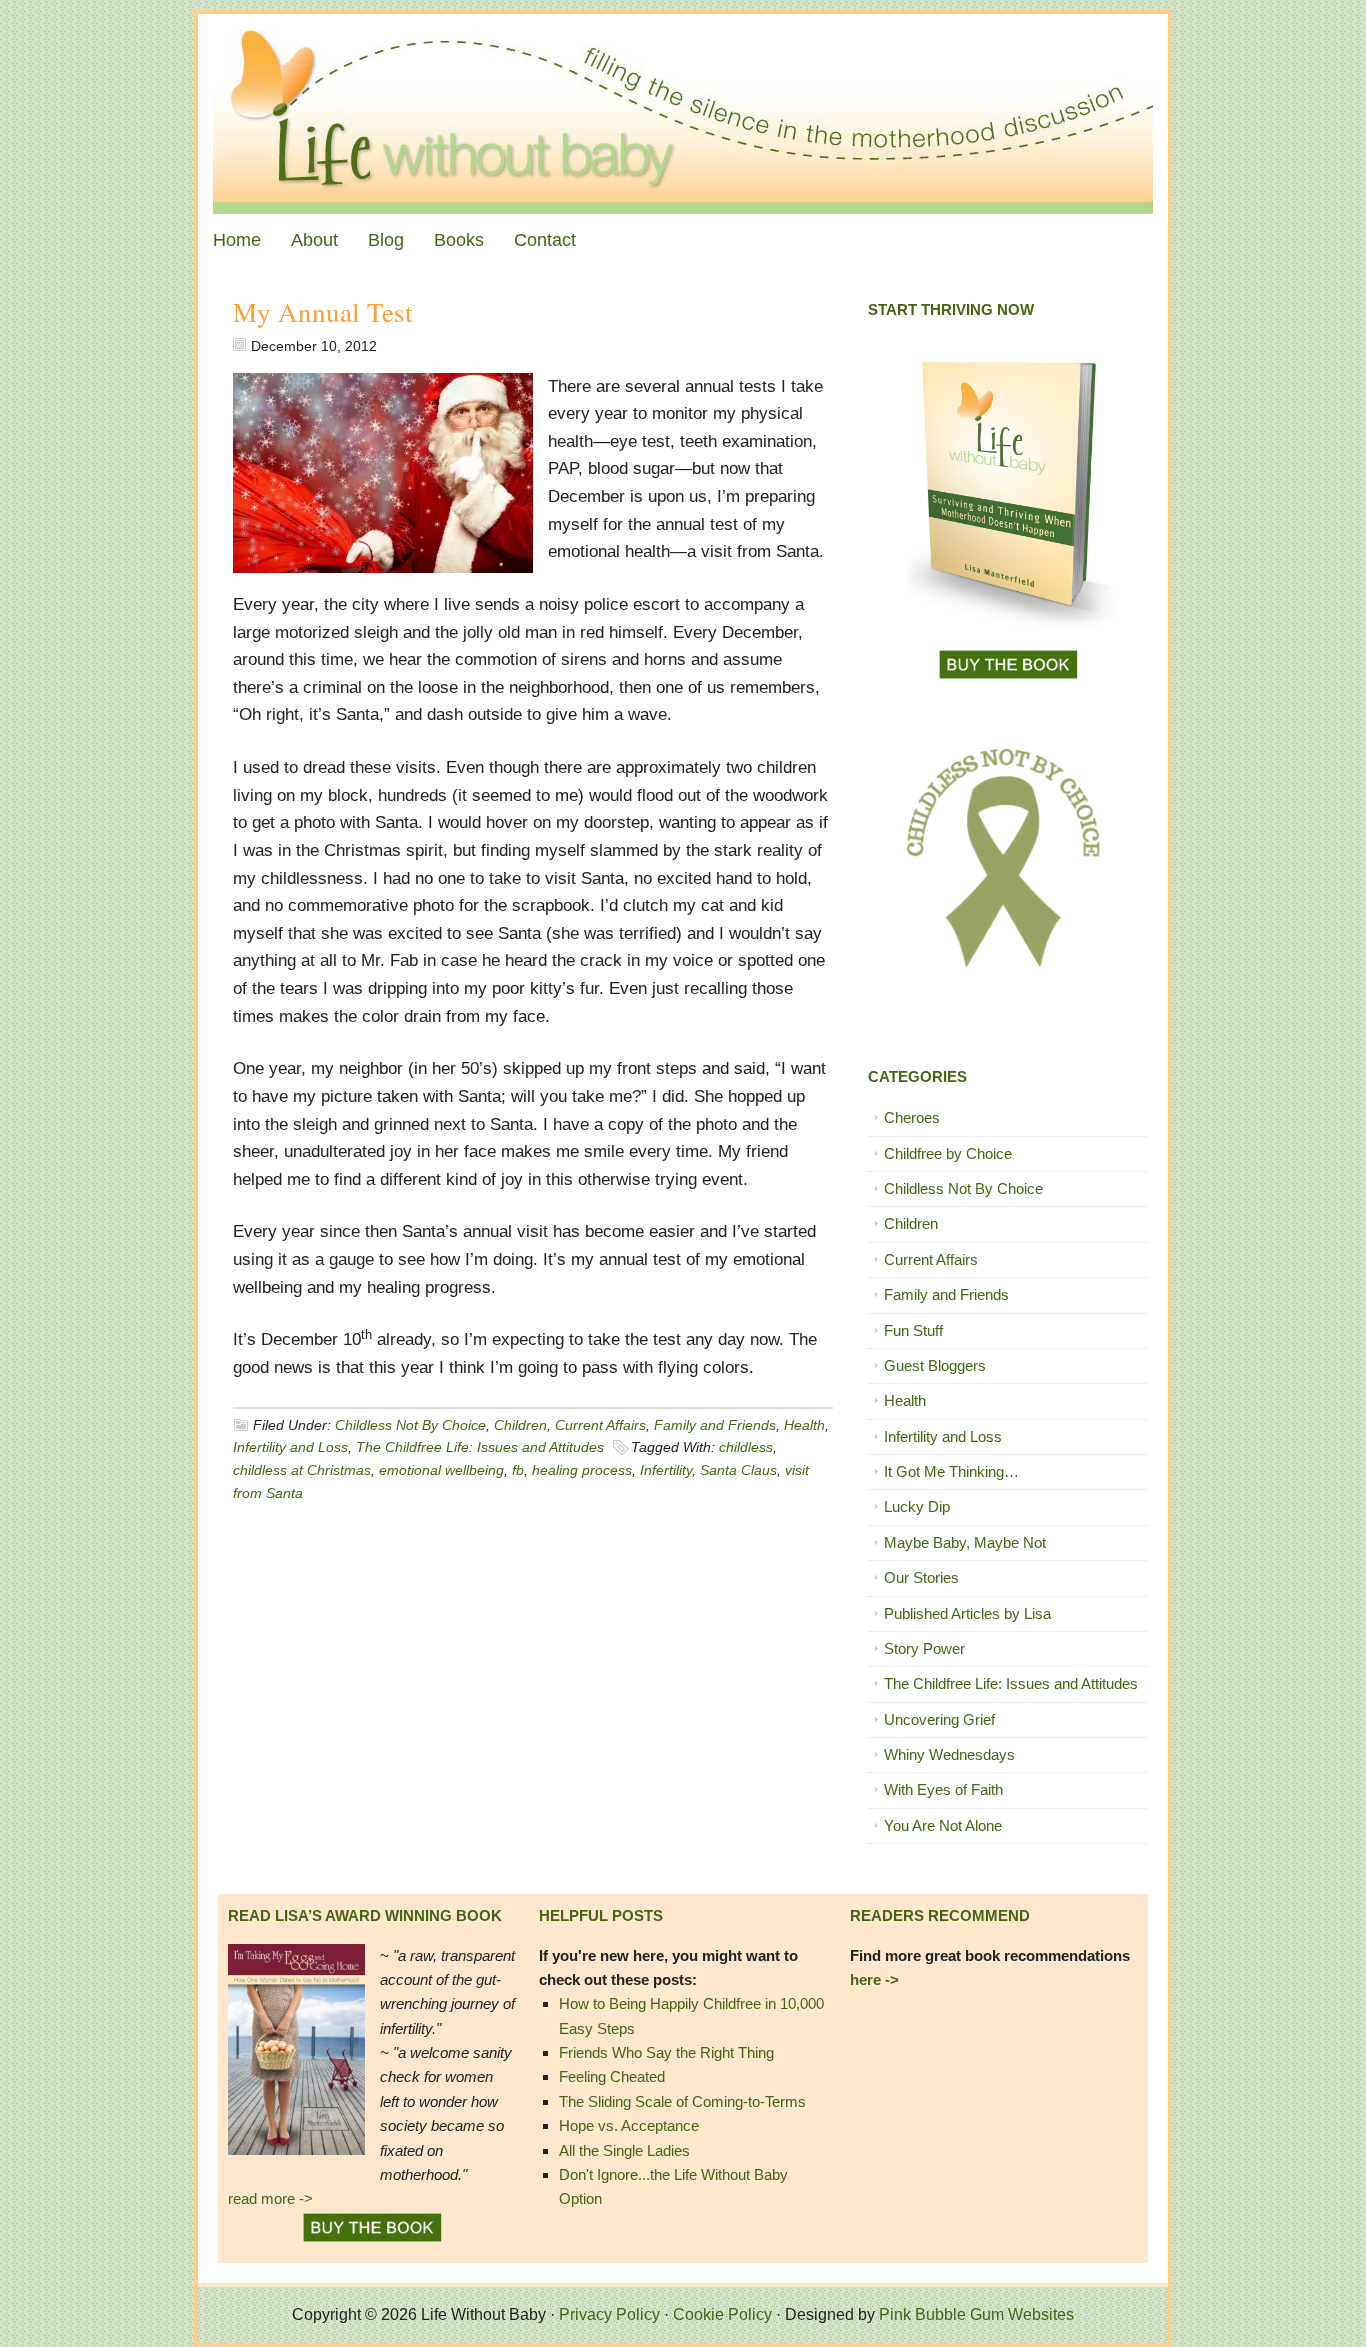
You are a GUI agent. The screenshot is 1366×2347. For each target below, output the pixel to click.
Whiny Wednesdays (949, 1754)
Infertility (666, 1470)
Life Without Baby (683, 114)
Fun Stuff (913, 1330)
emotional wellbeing (441, 1470)
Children (520, 1425)
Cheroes (912, 1117)
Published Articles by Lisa (967, 1613)
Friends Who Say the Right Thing (666, 2052)
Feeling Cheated (612, 2076)
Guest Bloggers (935, 1365)
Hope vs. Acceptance (629, 2125)
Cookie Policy (722, 2314)
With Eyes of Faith (943, 1789)
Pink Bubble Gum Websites (976, 2314)
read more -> (270, 2198)
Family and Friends (715, 1425)
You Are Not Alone (943, 1825)
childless (746, 1447)
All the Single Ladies (624, 2150)
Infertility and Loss (290, 1447)
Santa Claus (738, 1470)
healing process (582, 1470)
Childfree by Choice (948, 1153)
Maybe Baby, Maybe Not (965, 1542)
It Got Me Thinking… (951, 1471)
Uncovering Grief (939, 1719)
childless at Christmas (302, 1470)
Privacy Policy (609, 2314)
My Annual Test (323, 312)
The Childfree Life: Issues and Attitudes (480, 1447)
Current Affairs (600, 1425)
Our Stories (921, 1577)
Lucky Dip (917, 1506)
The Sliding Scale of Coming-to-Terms (682, 2101)
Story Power (924, 1648)
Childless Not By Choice (410, 1425)
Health (804, 1425)
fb (518, 1470)
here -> (874, 1979)
